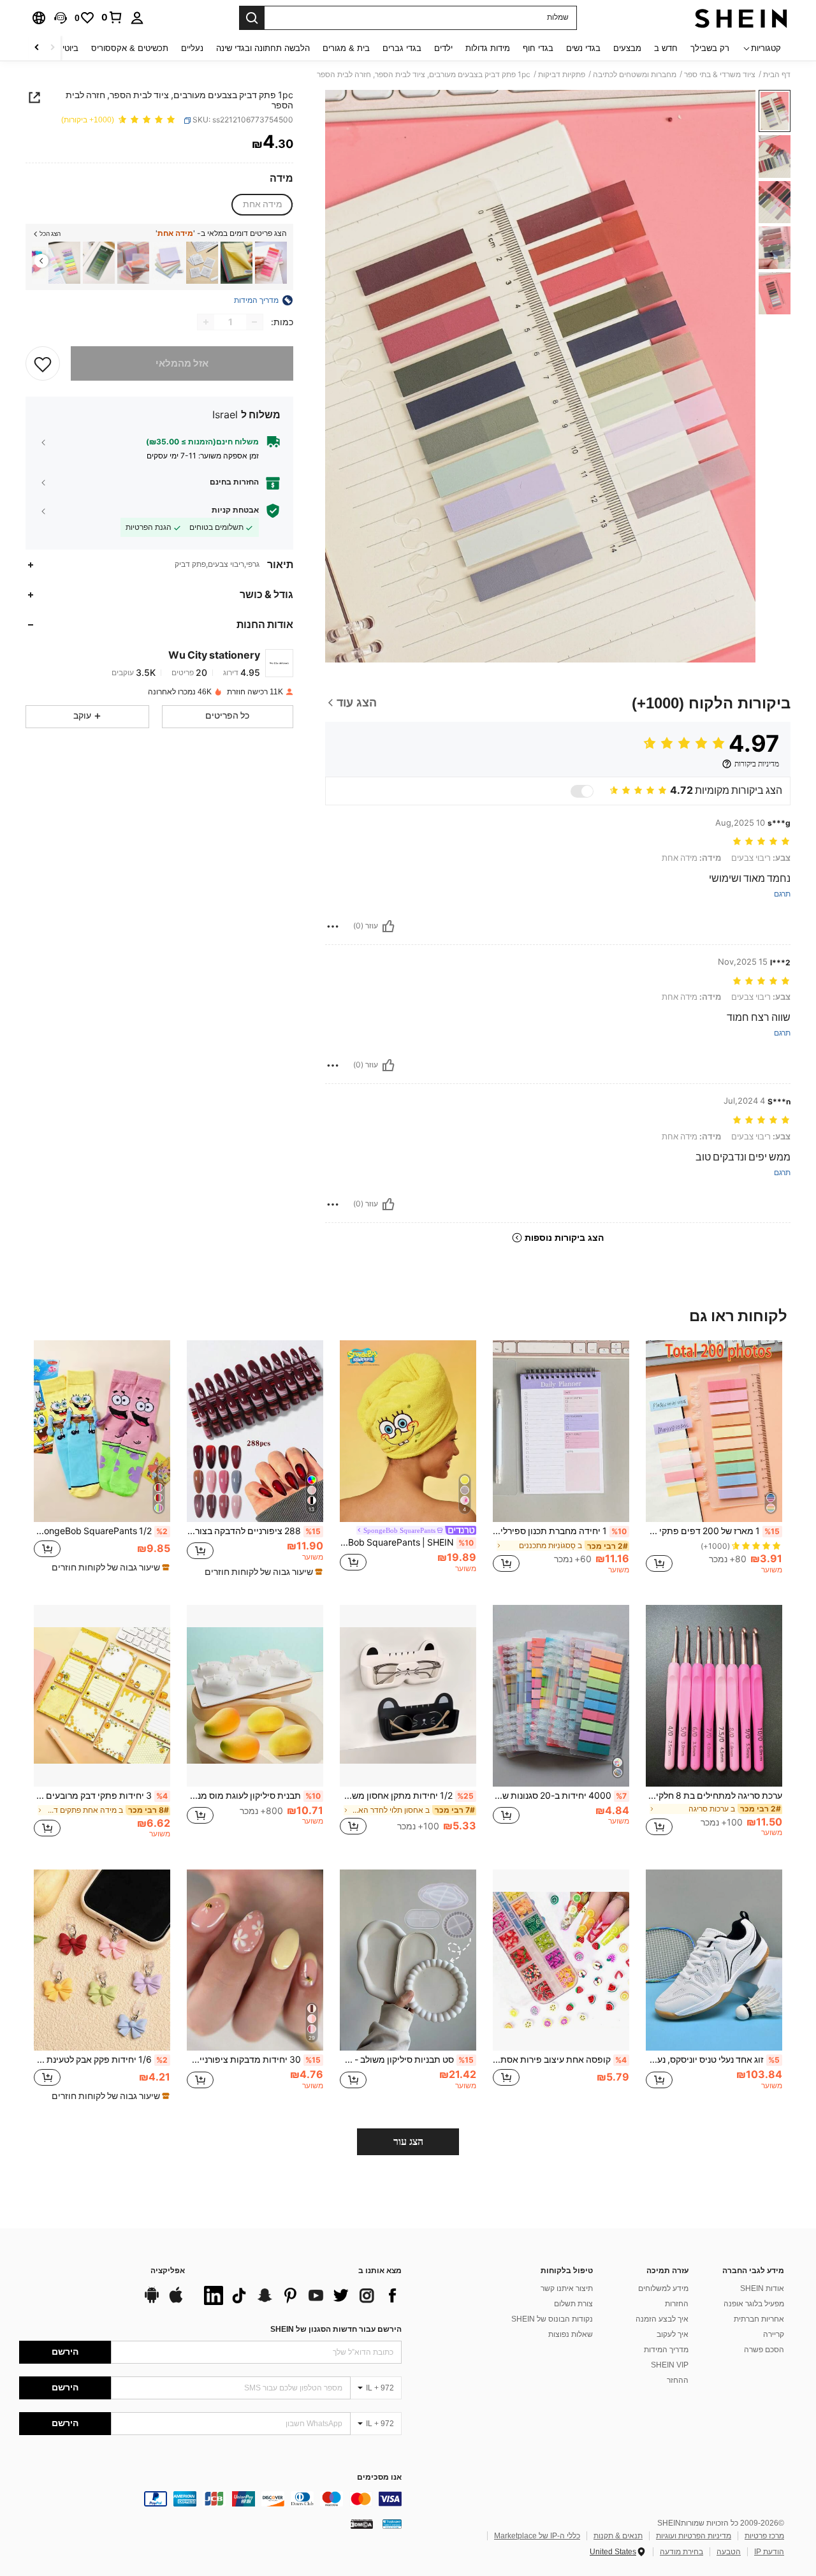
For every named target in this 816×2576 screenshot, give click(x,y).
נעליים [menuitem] (192, 48)
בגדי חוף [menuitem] (538, 48)
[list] (300, 2295)
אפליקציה (168, 2271)
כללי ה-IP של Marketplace (537, 2536)
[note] (262, 1572)
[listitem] (271, 263)
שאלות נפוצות (571, 2334)
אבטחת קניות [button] (235, 510)
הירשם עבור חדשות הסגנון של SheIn (336, 2329)
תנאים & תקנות (618, 2536)
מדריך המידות (666, 2350)
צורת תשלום (573, 2304)
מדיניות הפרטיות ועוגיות (694, 2536)
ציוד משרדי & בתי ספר (720, 75)
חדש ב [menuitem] (666, 48)
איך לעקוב (673, 2334)
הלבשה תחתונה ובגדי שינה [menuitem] (263, 48)
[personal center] (137, 18)
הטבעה (729, 2552)
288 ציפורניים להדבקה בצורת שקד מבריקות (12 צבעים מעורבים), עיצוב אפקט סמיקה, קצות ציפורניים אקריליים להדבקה (254, 1531)
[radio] (263, 205)
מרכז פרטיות (764, 2536)
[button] (61, 18)
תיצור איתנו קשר (567, 2288)
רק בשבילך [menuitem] (710, 48)
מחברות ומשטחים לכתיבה (635, 75)
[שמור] (43, 363)
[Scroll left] (52, 48)
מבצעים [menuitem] (627, 48)
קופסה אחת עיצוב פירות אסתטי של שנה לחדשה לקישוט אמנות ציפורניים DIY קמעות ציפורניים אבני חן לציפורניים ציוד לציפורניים (560, 2060)
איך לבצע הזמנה (662, 2319)
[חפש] (252, 18)
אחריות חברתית (759, 2319)
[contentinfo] (210, 2499)
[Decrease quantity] (254, 322)
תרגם (782, 894)
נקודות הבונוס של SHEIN (552, 2319)
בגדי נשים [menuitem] (583, 48)
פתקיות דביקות (562, 75)
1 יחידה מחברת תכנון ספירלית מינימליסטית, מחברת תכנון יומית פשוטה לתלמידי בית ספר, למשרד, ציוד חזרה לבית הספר (560, 1531)
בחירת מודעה (681, 2552)
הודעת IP (769, 2552)
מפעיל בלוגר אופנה (754, 2304)
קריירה (774, 2334)
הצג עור (408, 2141)
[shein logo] (741, 18)
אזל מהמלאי (182, 363)
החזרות (677, 2304)
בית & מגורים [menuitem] (346, 48)
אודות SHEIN (762, 2288)
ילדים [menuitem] (443, 48)
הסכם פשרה (764, 2350)
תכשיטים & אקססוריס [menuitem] (130, 48)
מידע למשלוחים (663, 2288)
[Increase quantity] (206, 322)
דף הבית (777, 75)
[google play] (152, 2301)
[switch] (582, 791)
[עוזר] (388, 926)
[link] (112, 17)
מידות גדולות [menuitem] (488, 48)
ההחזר (678, 2380)
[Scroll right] (37, 48)
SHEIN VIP (670, 2365)
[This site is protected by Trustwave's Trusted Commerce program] (392, 2524)
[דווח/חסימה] (333, 926)
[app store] (176, 2301)
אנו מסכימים (379, 2477)
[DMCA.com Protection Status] (362, 2524)
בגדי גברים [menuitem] (402, 48)
